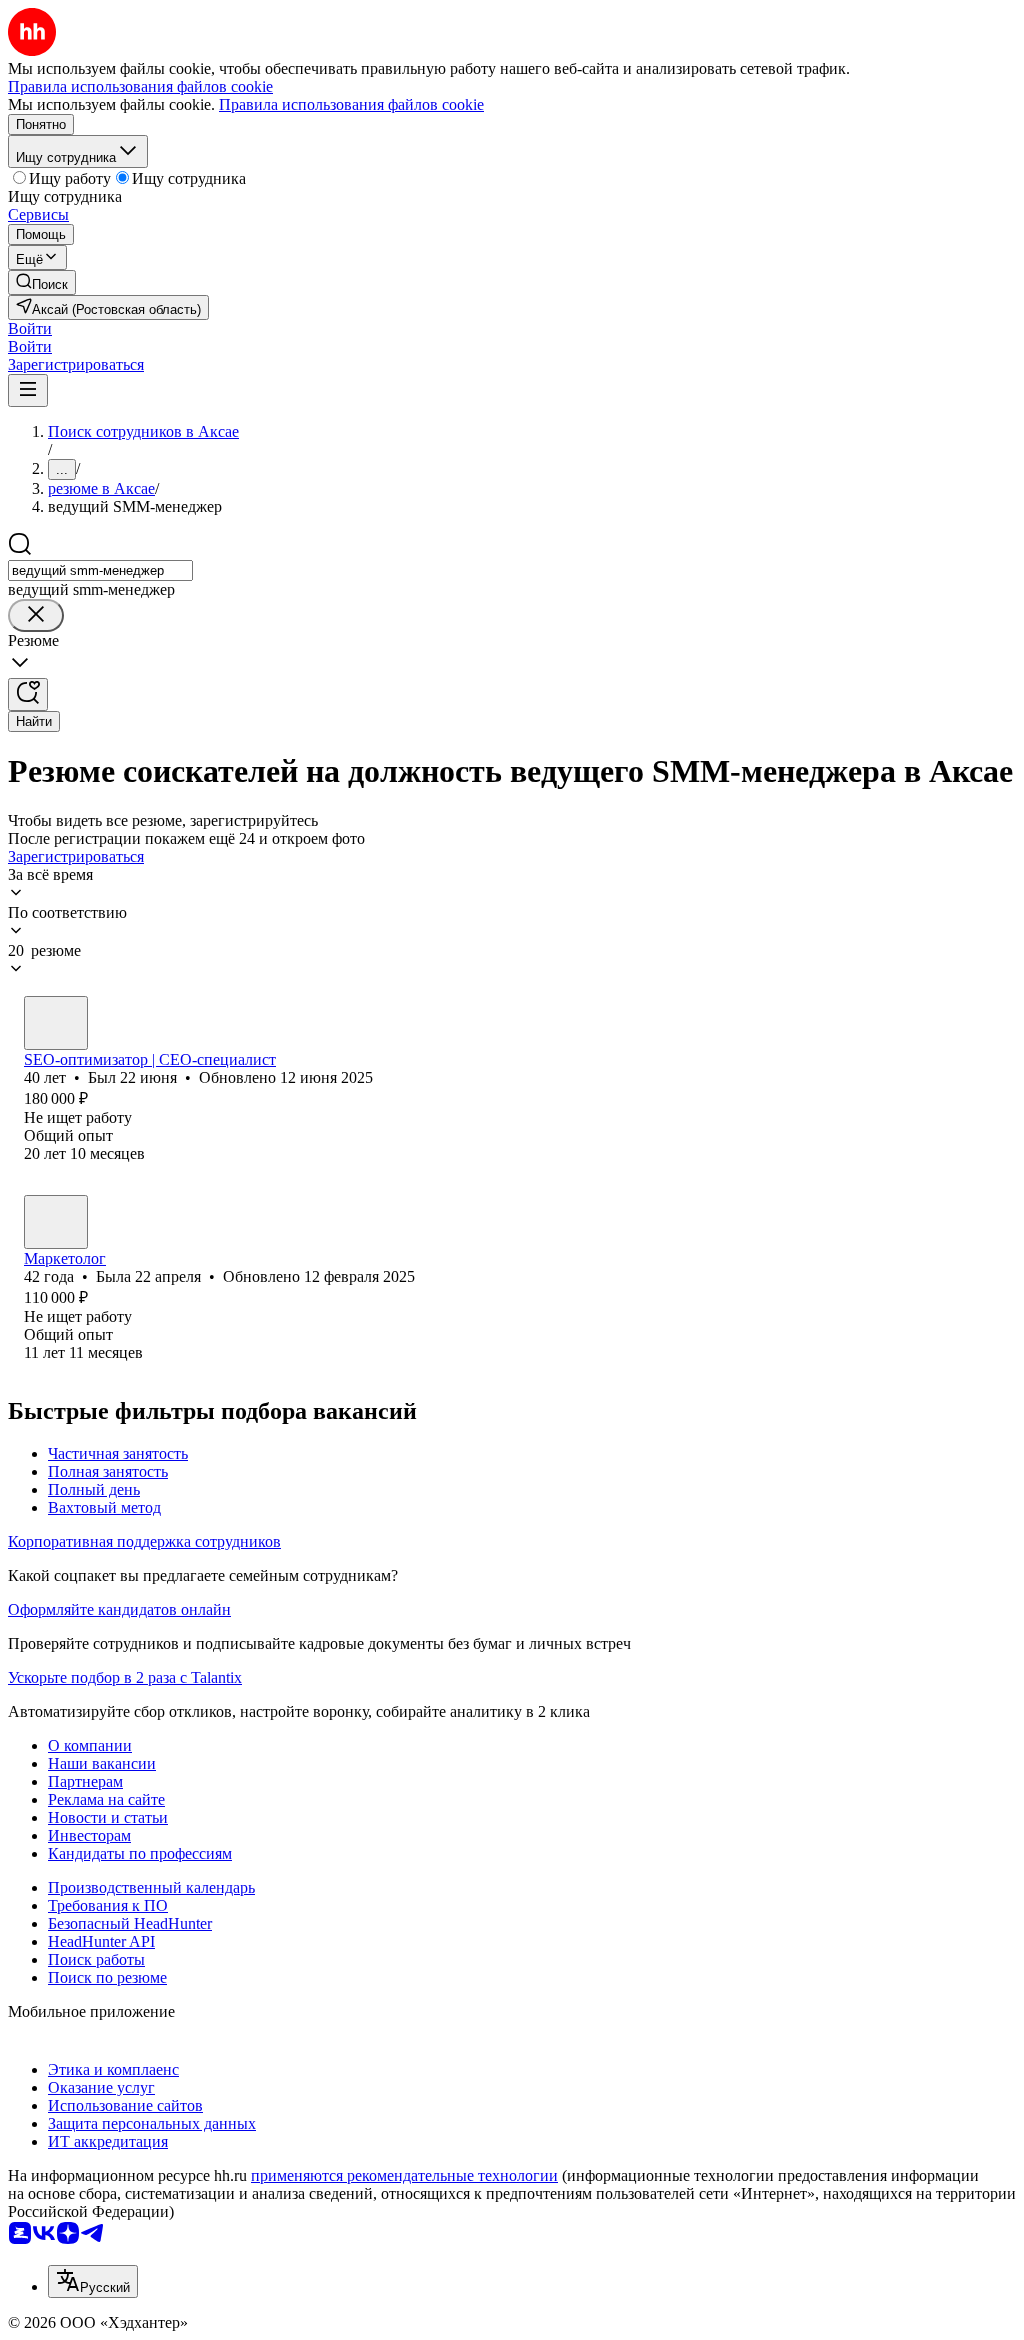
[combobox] (100, 570)
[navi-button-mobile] (28, 390)
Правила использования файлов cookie (351, 104)
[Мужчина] (56, 1023)
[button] (30, 328)
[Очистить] (36, 615)
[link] (42, 282)
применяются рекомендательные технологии (404, 2175)
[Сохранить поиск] (28, 694)
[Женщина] (56, 1222)
